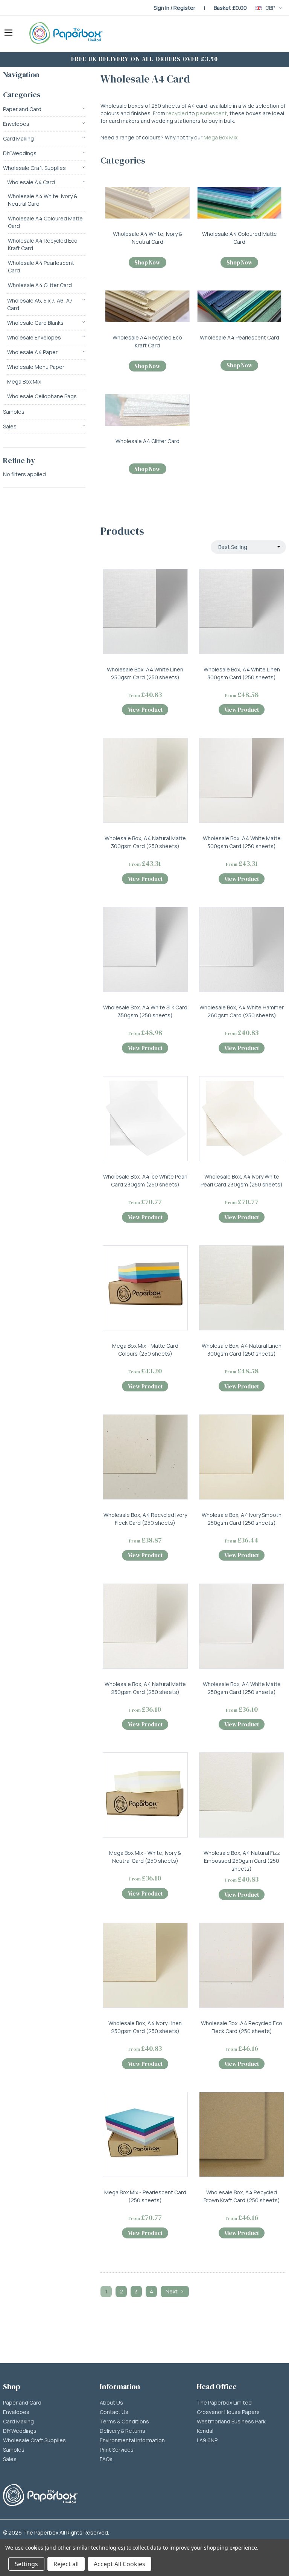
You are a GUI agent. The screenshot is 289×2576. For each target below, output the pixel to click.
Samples (14, 412)
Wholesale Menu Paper (36, 367)
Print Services (117, 2450)
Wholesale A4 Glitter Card (40, 285)
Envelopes (16, 124)
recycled (177, 113)
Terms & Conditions (124, 2422)
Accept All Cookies (119, 2564)
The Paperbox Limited (224, 2403)
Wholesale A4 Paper (32, 352)
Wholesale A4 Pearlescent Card (240, 337)
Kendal (205, 2431)
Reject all (66, 2564)
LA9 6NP (207, 2440)
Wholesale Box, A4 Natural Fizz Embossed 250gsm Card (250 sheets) (242, 1861)
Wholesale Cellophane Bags (42, 396)
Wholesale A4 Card (31, 182)
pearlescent (211, 113)
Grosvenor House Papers (228, 2412)
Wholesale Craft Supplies (34, 168)
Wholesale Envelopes (34, 337)
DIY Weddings (20, 153)
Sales (10, 426)
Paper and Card (22, 109)
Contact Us (114, 2412)
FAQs (106, 2459)
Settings (26, 2564)
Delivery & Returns (122, 2431)
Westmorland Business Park (231, 2422)
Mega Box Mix (24, 381)
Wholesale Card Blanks (35, 323)
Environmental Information (132, 2440)
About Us (111, 2403)
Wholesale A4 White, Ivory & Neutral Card (43, 200)
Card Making (18, 138)
